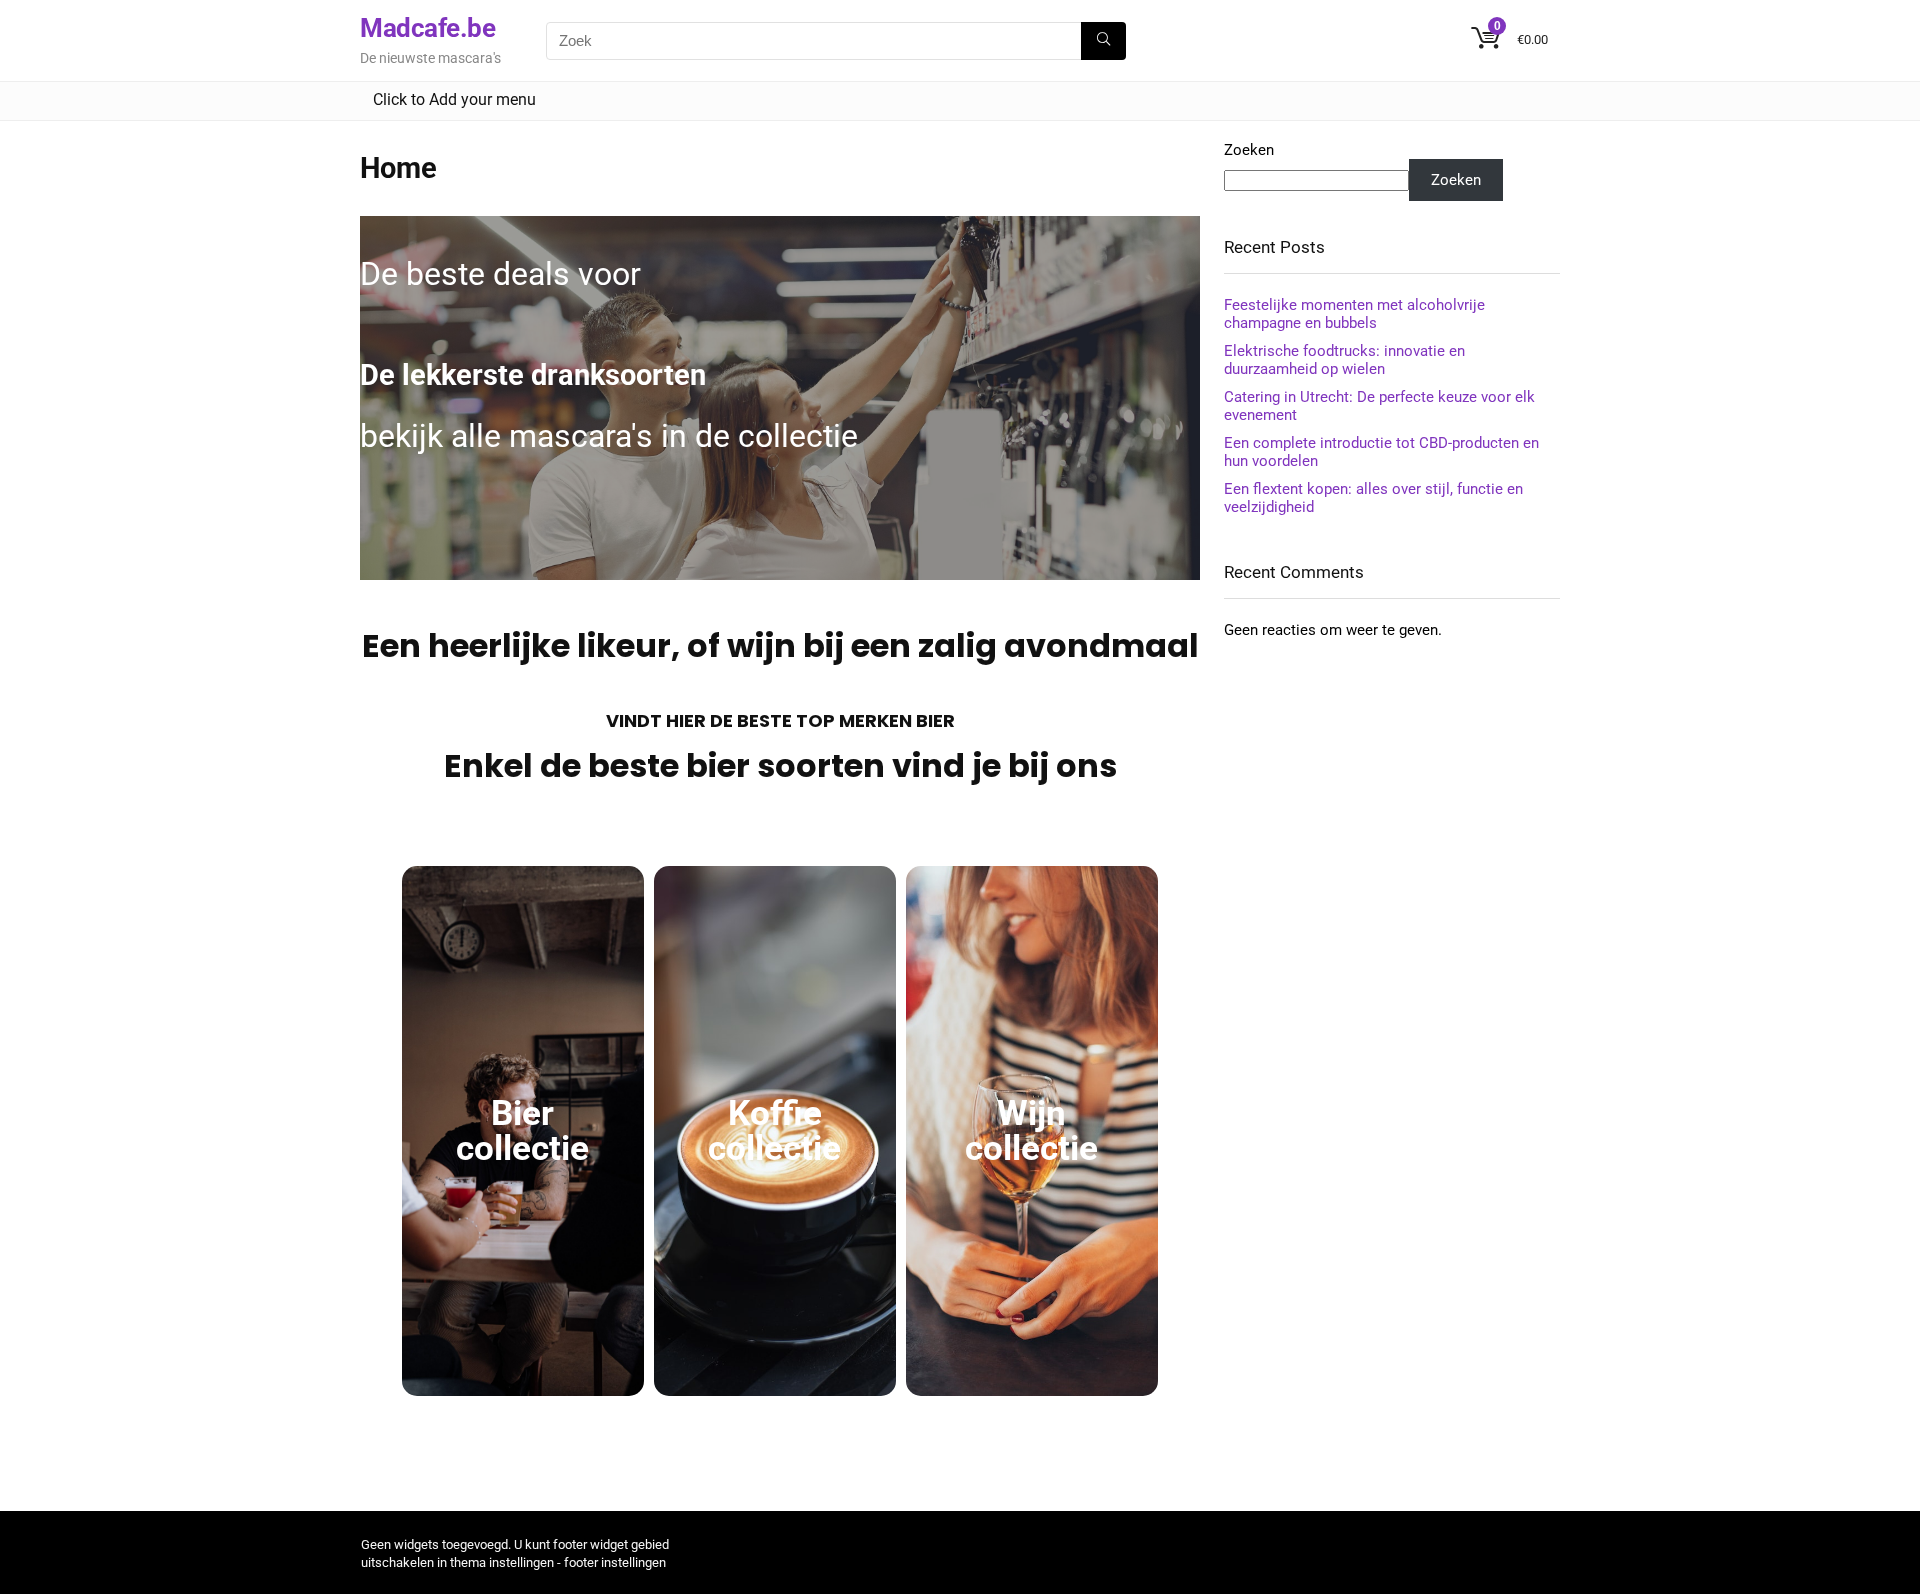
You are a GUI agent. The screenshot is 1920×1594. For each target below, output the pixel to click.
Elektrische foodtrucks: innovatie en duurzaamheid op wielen (1344, 360)
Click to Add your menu (454, 99)
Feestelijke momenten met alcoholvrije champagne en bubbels (1354, 314)
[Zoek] (1103, 41)
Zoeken (1249, 150)
